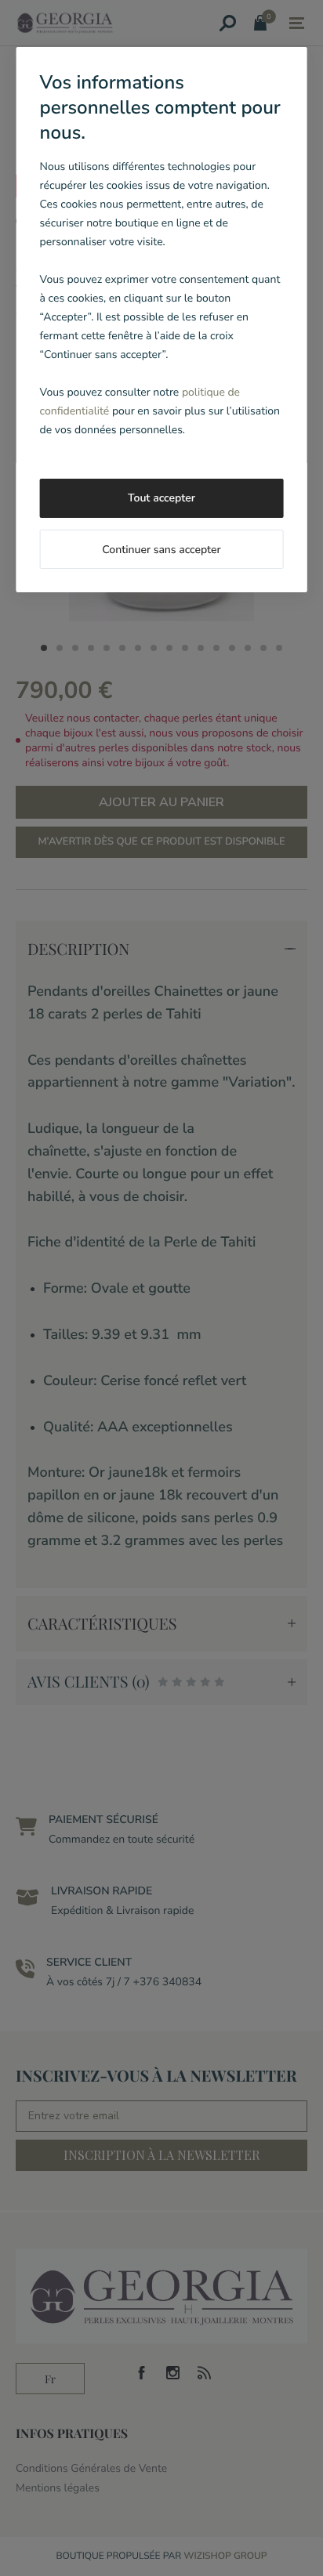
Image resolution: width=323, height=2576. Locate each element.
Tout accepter (161, 498)
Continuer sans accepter (161, 550)
